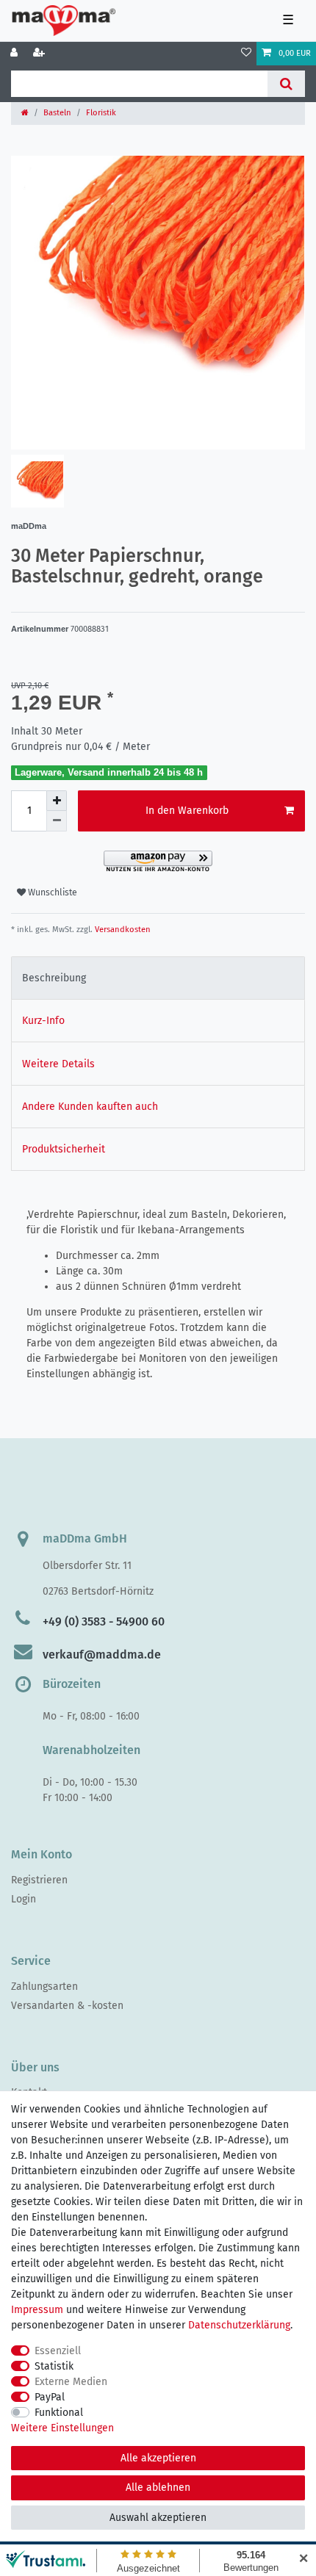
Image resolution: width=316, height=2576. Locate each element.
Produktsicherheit (64, 1149)
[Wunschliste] (246, 54)
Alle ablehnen (158, 2487)
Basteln (57, 113)
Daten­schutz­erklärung (239, 2325)
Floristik (101, 113)
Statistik (54, 2366)
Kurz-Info (43, 1021)
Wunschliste (51, 892)
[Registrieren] (40, 54)
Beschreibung (54, 978)
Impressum (37, 2310)
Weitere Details (58, 1064)
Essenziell (58, 2351)
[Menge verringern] (57, 821)
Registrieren (39, 1880)
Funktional (59, 2413)
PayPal (50, 2397)
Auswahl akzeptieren (158, 2518)
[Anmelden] (15, 54)
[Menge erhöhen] (57, 801)
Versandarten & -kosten (67, 2006)
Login (24, 1899)
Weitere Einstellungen (62, 2428)
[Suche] (286, 84)
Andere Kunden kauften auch (90, 1107)
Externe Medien (71, 2382)
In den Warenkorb (187, 811)
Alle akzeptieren (158, 2458)
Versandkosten (122, 930)
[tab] (158, 978)
